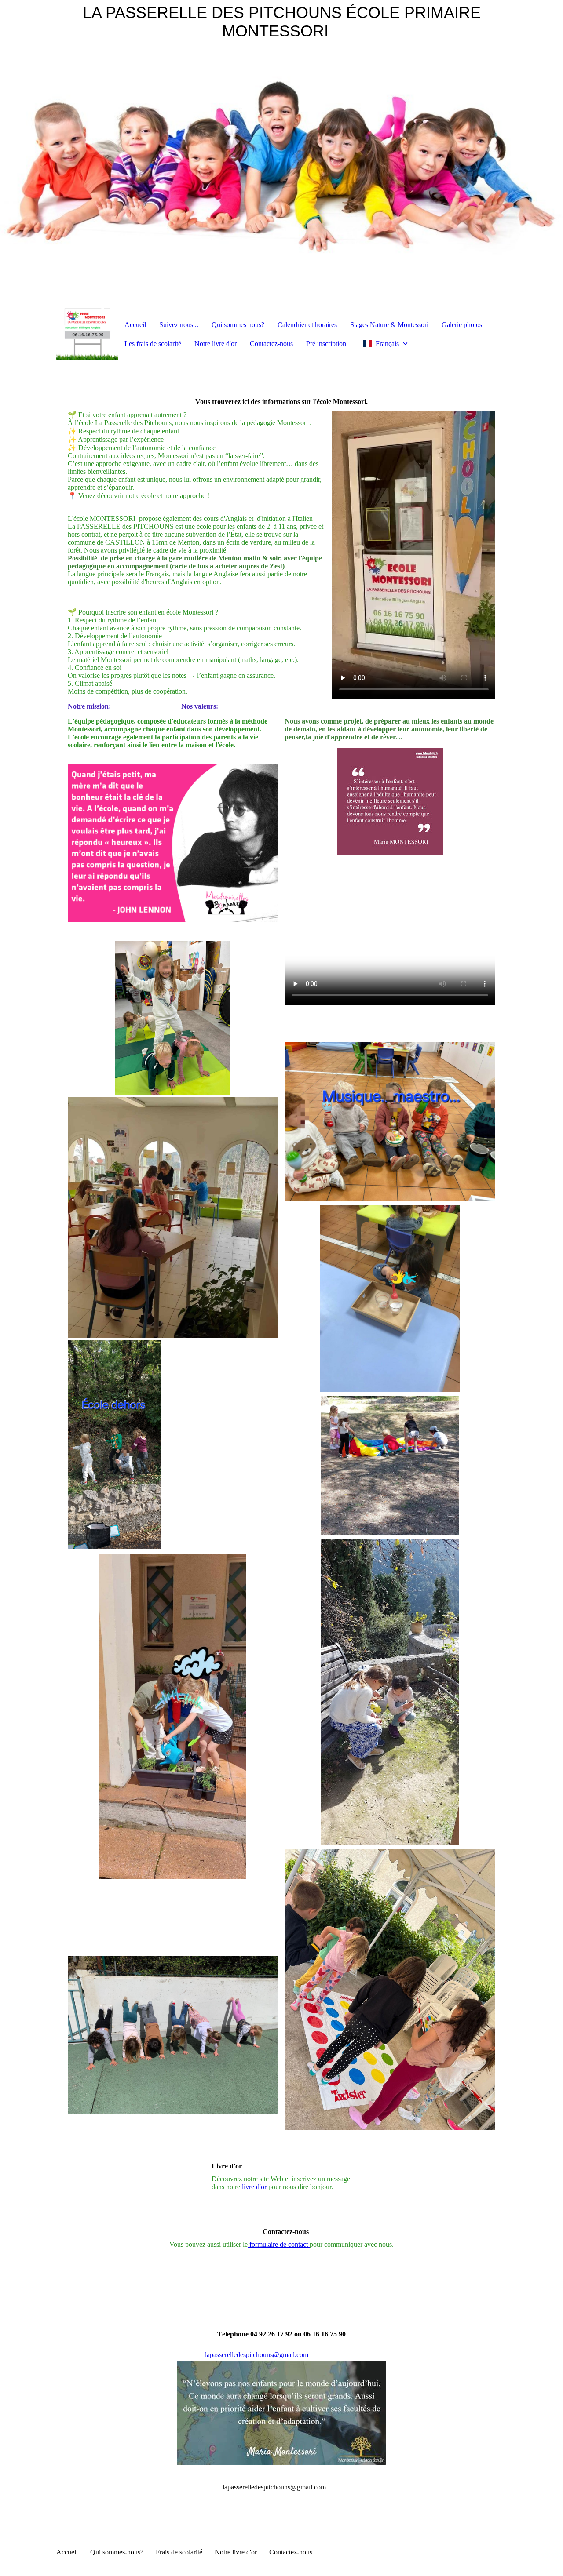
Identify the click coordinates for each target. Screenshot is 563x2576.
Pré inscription (326, 344)
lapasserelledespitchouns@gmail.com (256, 2355)
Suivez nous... (179, 325)
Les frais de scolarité (153, 344)
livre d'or (254, 2187)
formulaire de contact (279, 2244)
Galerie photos (462, 325)
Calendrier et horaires (307, 325)
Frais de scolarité (179, 2552)
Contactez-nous (271, 344)
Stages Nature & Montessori (389, 325)
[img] (281, 154)
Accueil (135, 325)
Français (387, 344)
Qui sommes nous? (238, 325)
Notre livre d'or (216, 344)
